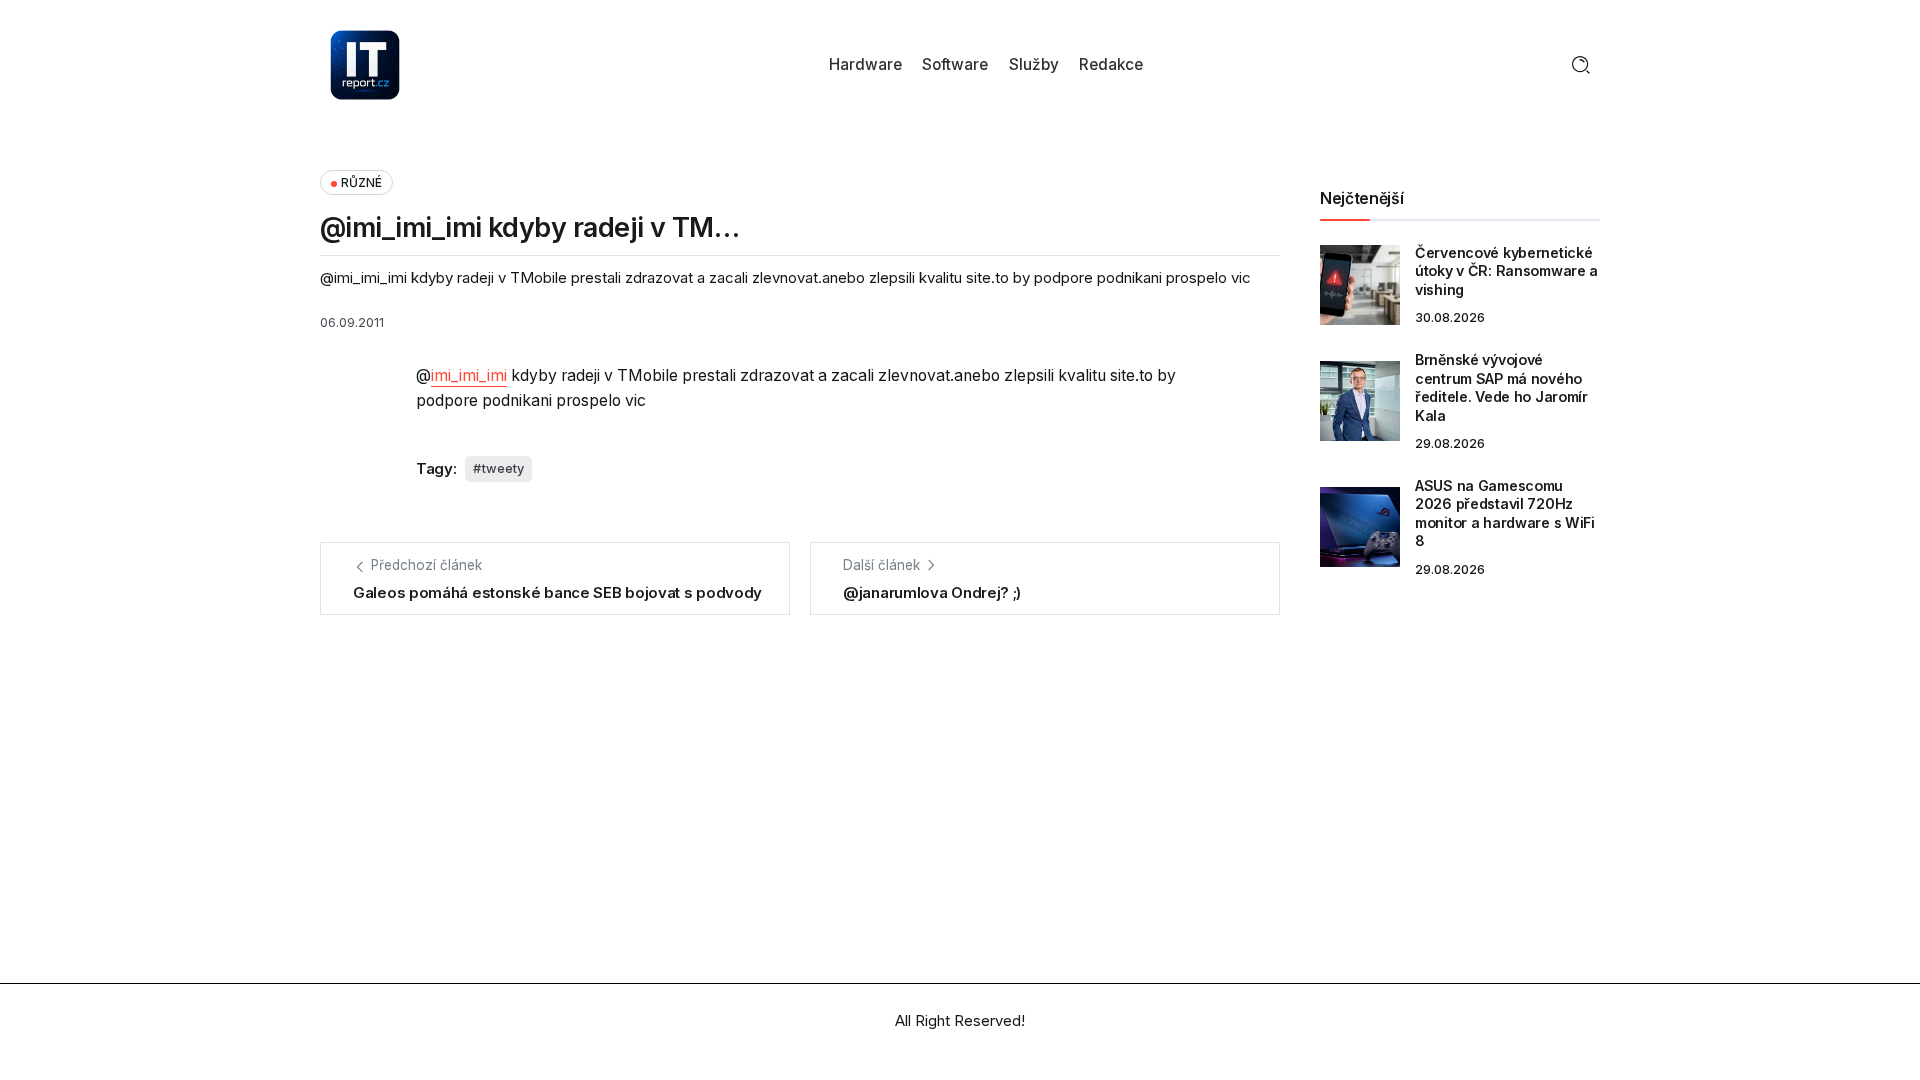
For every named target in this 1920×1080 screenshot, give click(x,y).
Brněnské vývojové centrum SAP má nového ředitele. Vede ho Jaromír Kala (1501, 387)
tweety (503, 468)
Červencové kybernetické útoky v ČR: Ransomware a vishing (1506, 271)
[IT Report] (365, 63)
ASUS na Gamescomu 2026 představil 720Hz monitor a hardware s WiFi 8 (1505, 513)
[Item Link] (1360, 285)
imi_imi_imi (469, 375)
